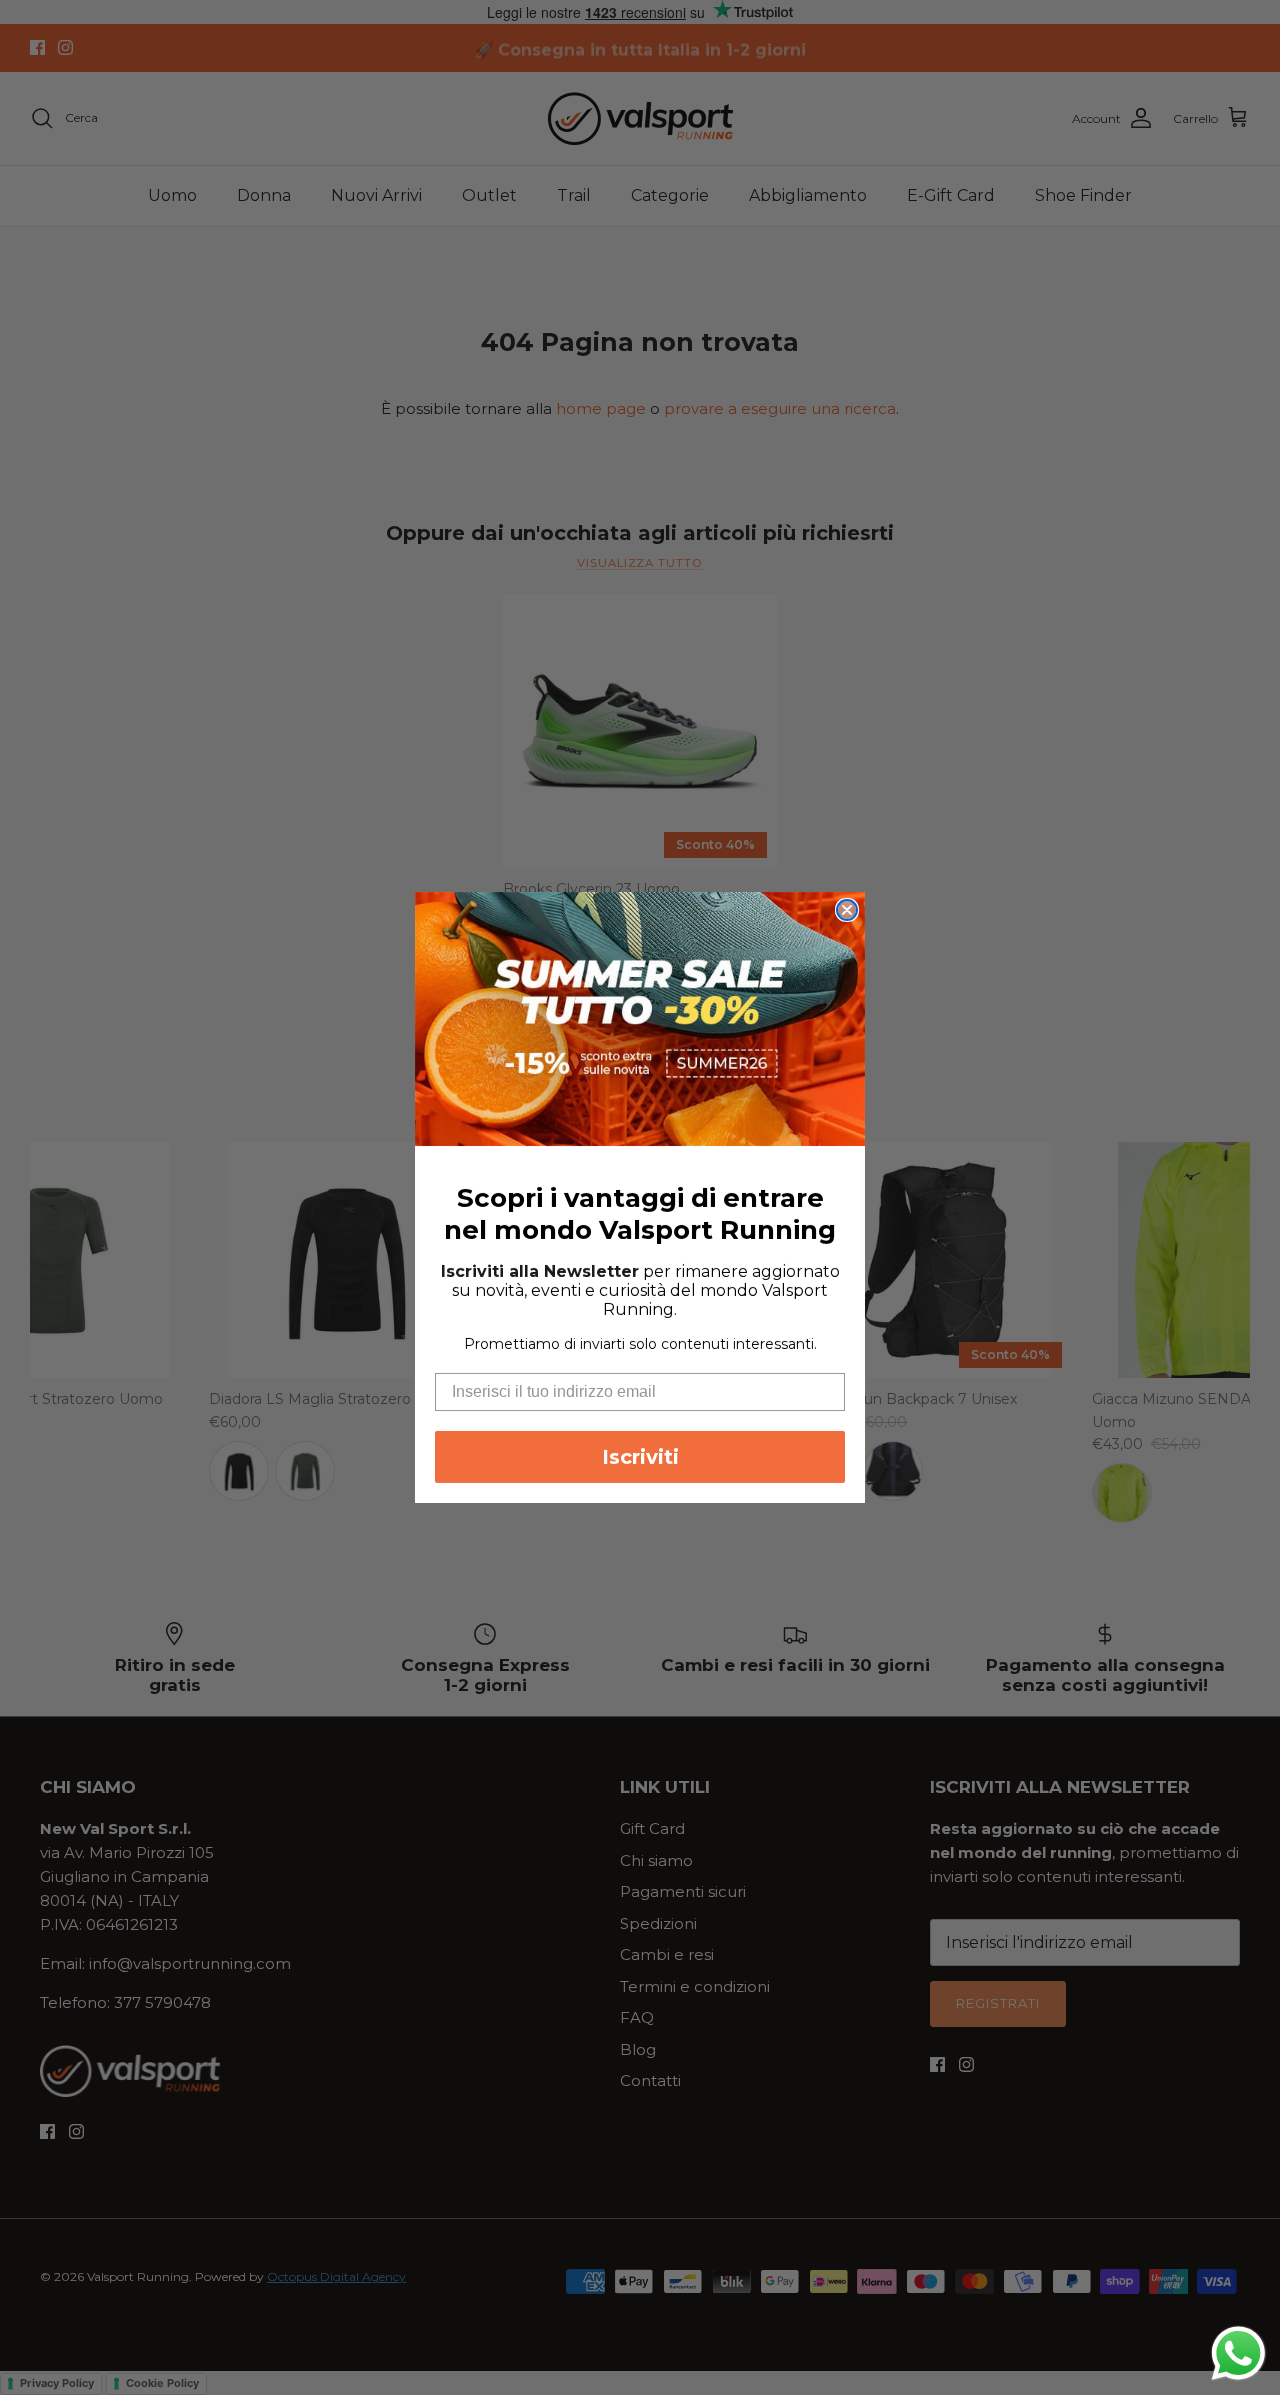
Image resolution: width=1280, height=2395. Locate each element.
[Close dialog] (847, 910)
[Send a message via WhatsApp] (1238, 2353)
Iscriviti (640, 1457)
